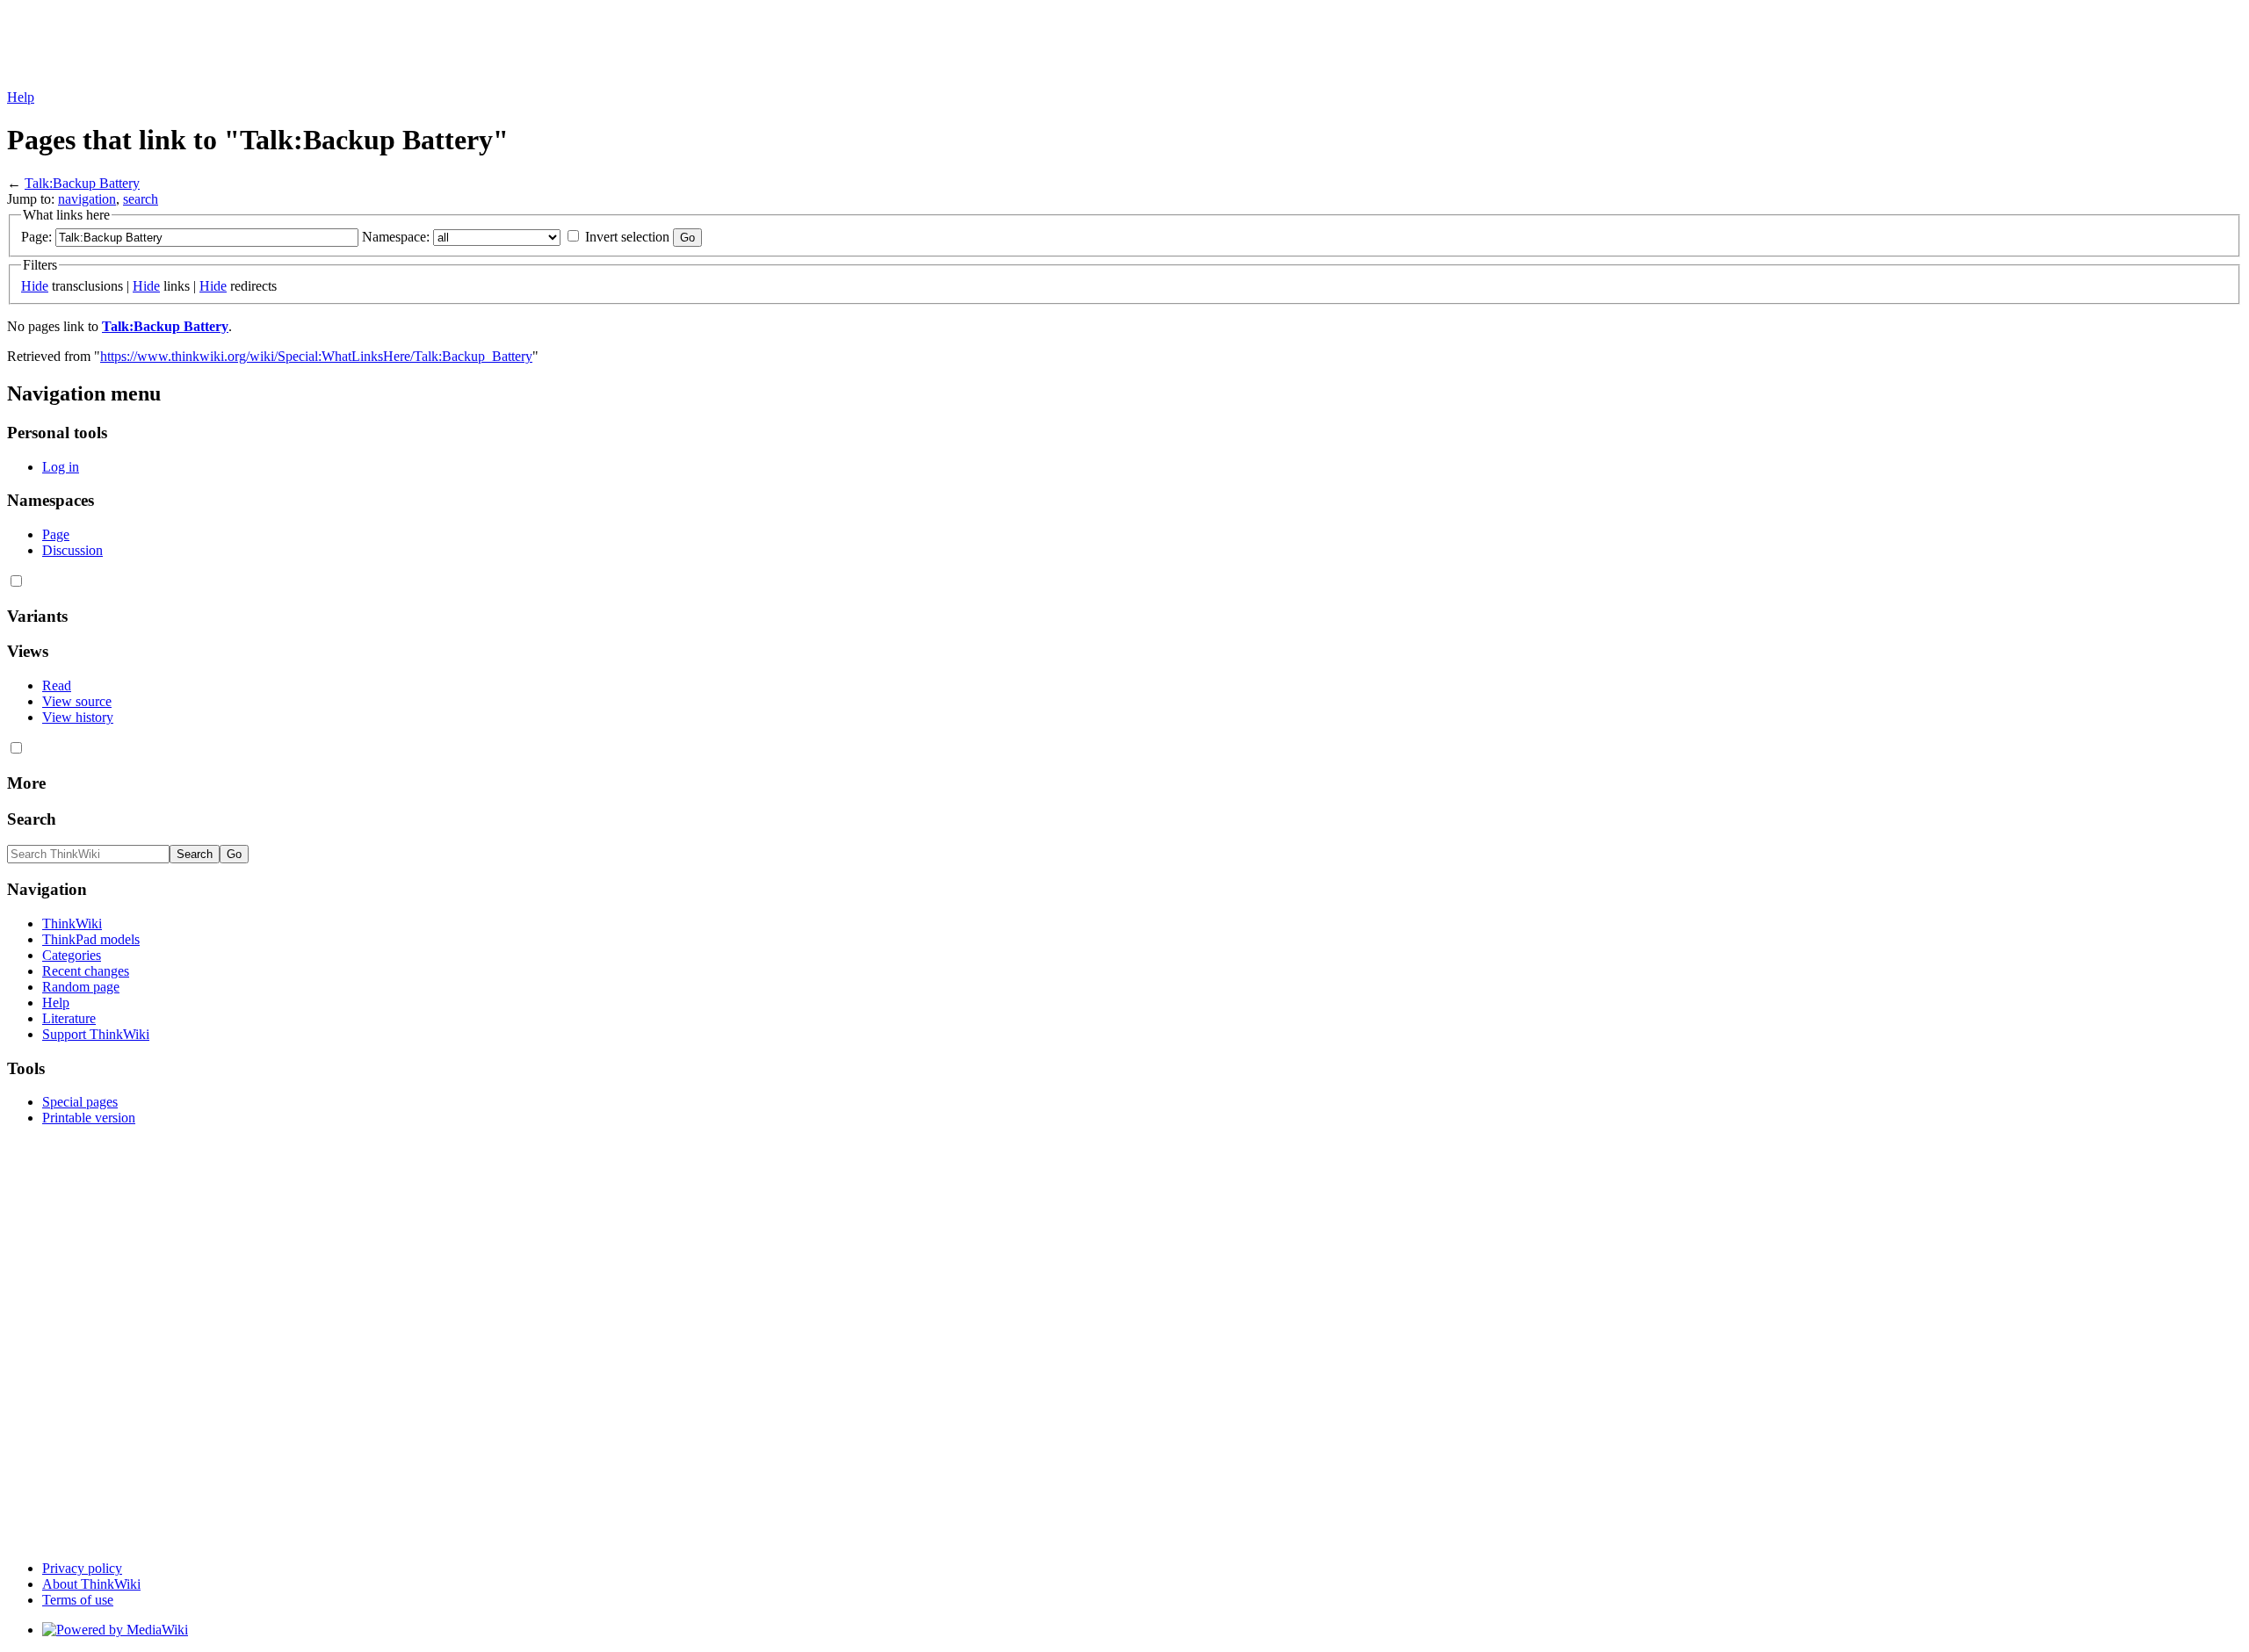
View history (78, 717)
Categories (72, 955)
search (141, 199)
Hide (35, 286)
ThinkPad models (91, 939)
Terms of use (78, 1600)
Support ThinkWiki (96, 1034)
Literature (69, 1018)
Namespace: (396, 237)
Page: (36, 237)
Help (21, 97)
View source (77, 701)
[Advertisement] (327, 47)
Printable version (89, 1118)
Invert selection (627, 237)
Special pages (80, 1102)
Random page (81, 987)
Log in (61, 467)
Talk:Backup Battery (82, 183)
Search (32, 819)
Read (57, 685)
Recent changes (86, 971)
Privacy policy (82, 1568)
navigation (87, 199)
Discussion (72, 550)
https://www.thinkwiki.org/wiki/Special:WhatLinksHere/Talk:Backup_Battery (316, 356)
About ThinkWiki (91, 1584)
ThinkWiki (72, 923)
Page (56, 534)
